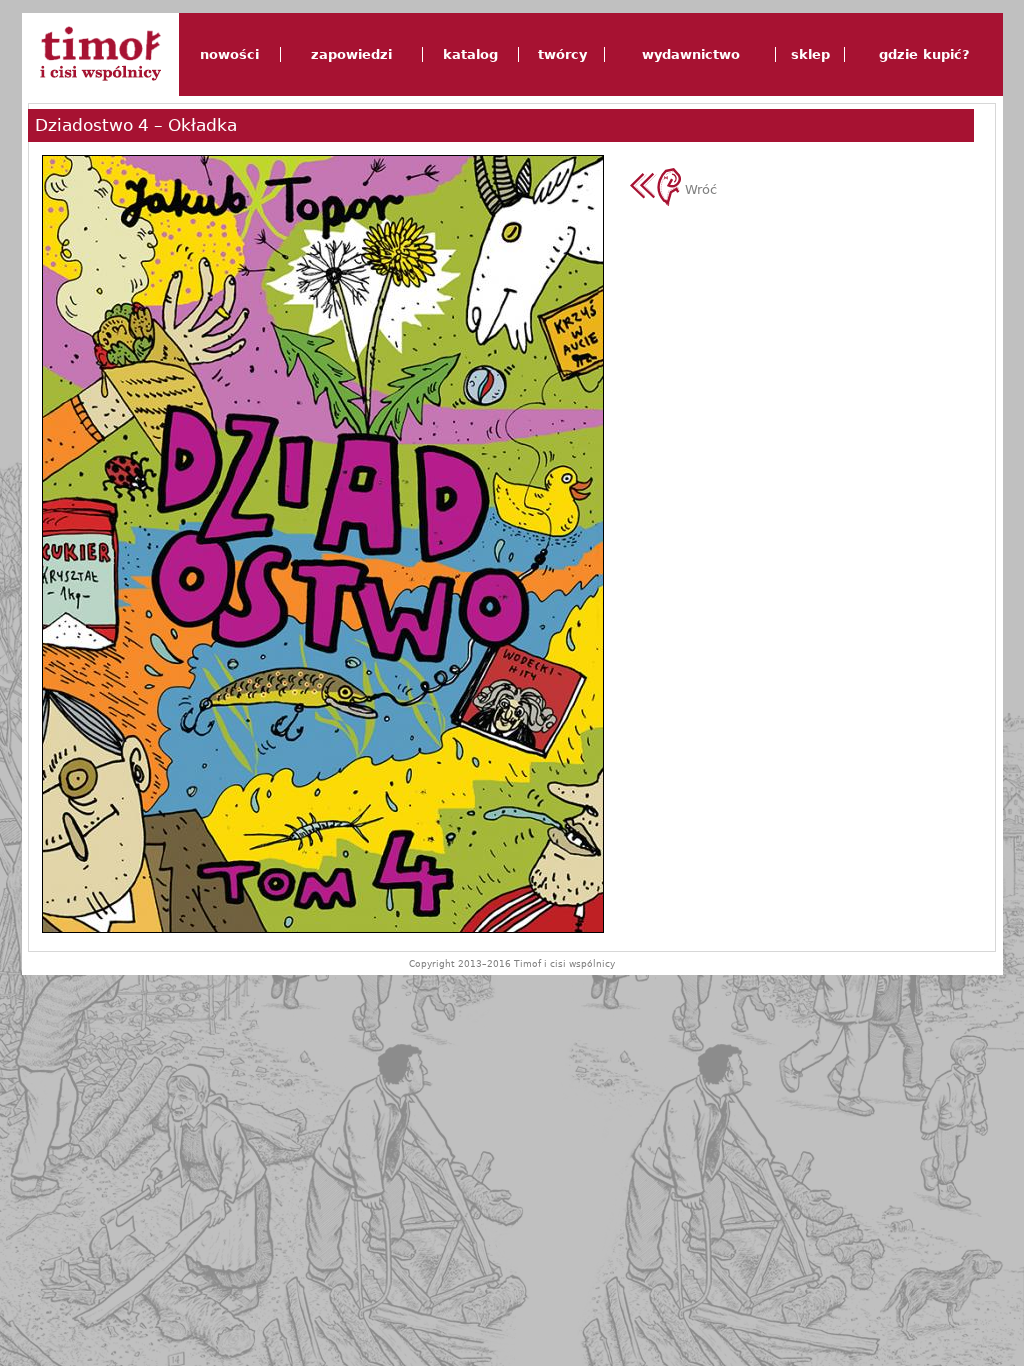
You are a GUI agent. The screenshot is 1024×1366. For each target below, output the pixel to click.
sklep (810, 54)
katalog (470, 54)
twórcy (562, 54)
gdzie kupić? (924, 54)
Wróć (699, 189)
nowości (229, 54)
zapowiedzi (351, 54)
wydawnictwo (691, 54)
